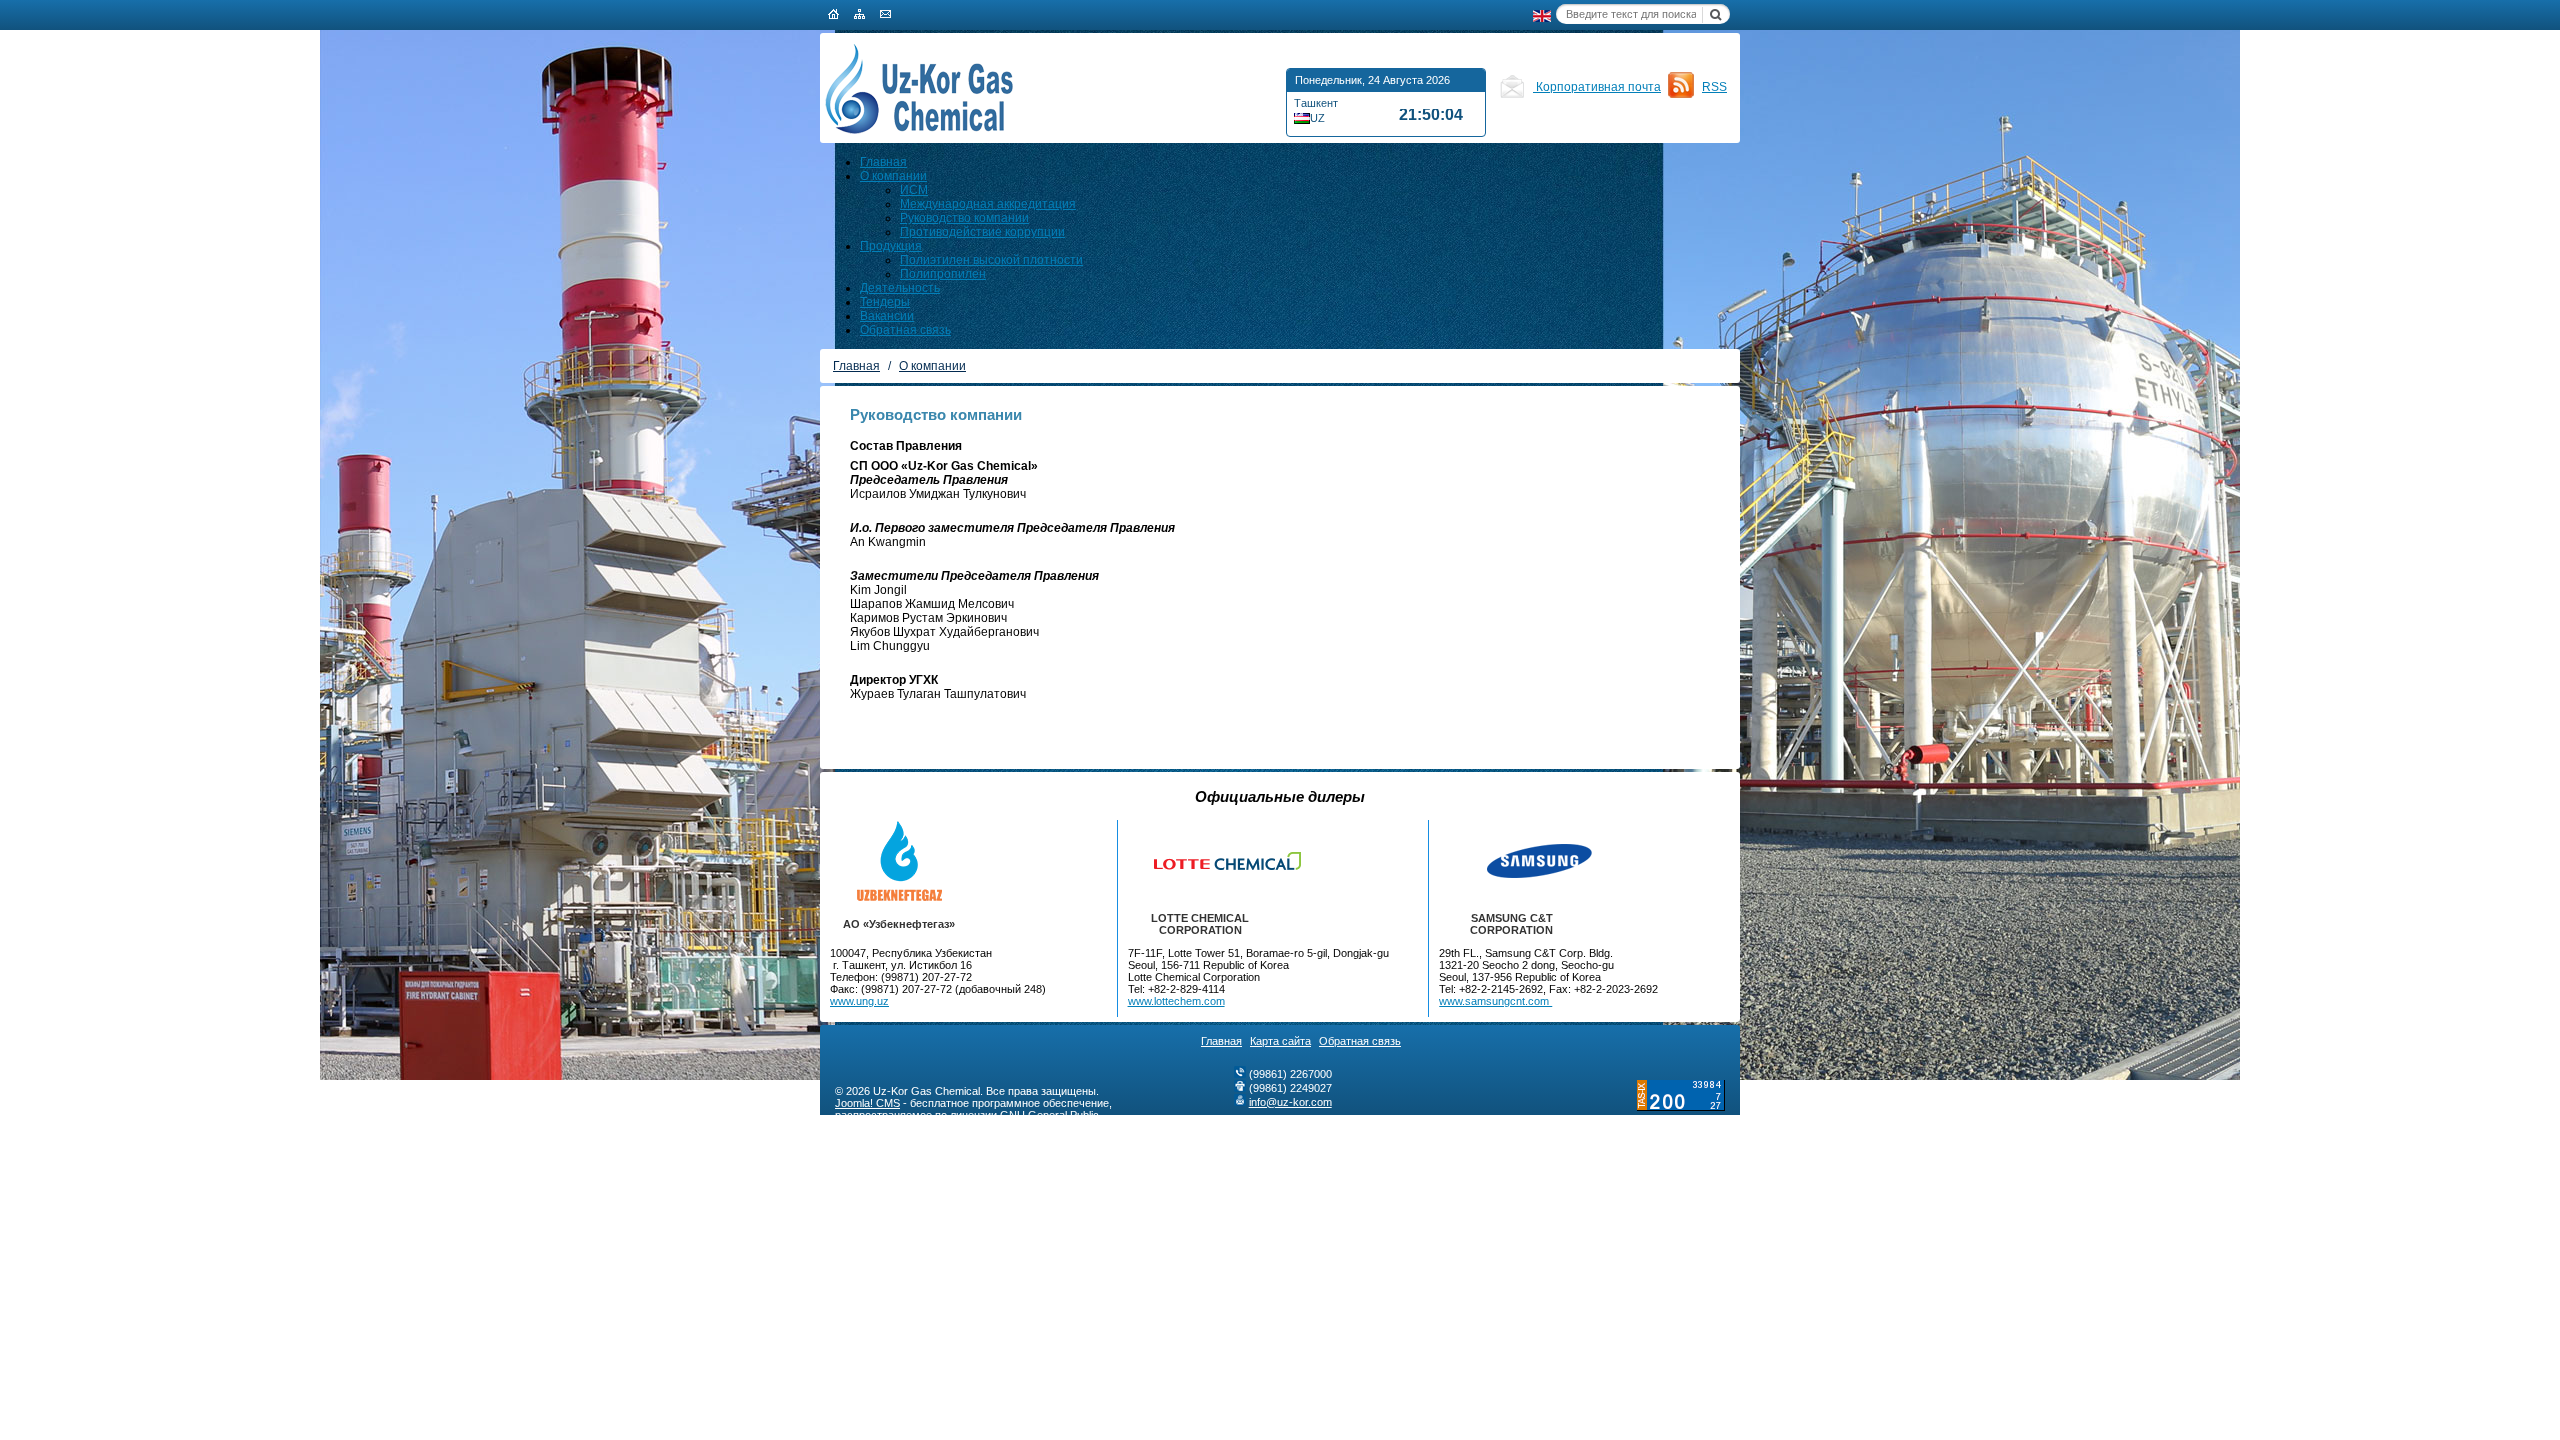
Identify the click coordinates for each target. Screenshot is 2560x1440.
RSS (1714, 87)
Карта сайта (1280, 1041)
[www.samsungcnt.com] (1511, 861)
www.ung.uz (859, 1001)
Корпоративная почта (1597, 87)
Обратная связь (1360, 1041)
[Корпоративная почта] (1512, 95)
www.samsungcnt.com (1495, 1001)
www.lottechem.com (1176, 1001)
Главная (1221, 1041)
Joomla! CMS (867, 1103)
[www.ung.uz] (899, 861)
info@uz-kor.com (1290, 1102)
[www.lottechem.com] (1200, 861)
